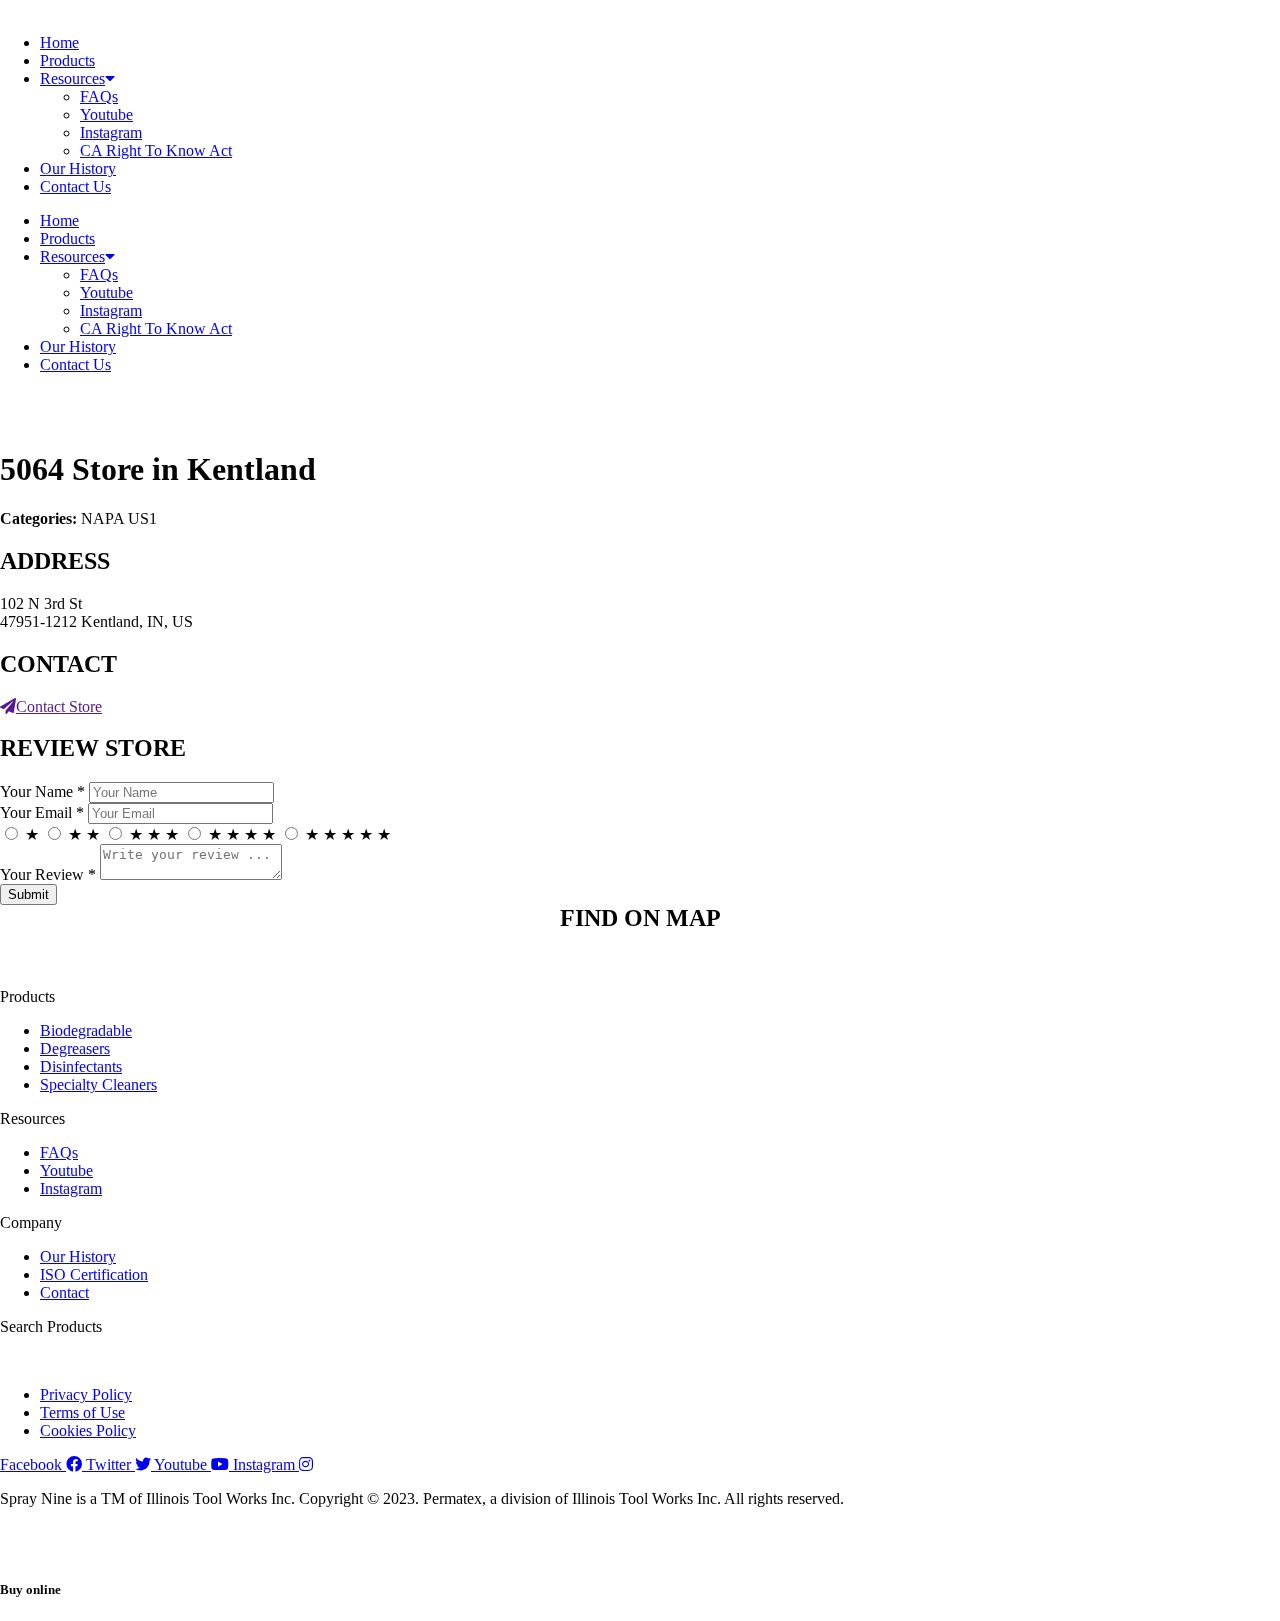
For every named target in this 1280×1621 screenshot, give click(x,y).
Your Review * (48, 874)
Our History (78, 168)
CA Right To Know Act (156, 150)
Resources (72, 78)
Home (59, 42)
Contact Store (59, 706)
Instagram (111, 132)
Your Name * (42, 791)
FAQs (99, 96)
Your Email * (42, 812)
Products (67, 60)
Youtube (106, 114)
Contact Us (75, 186)
